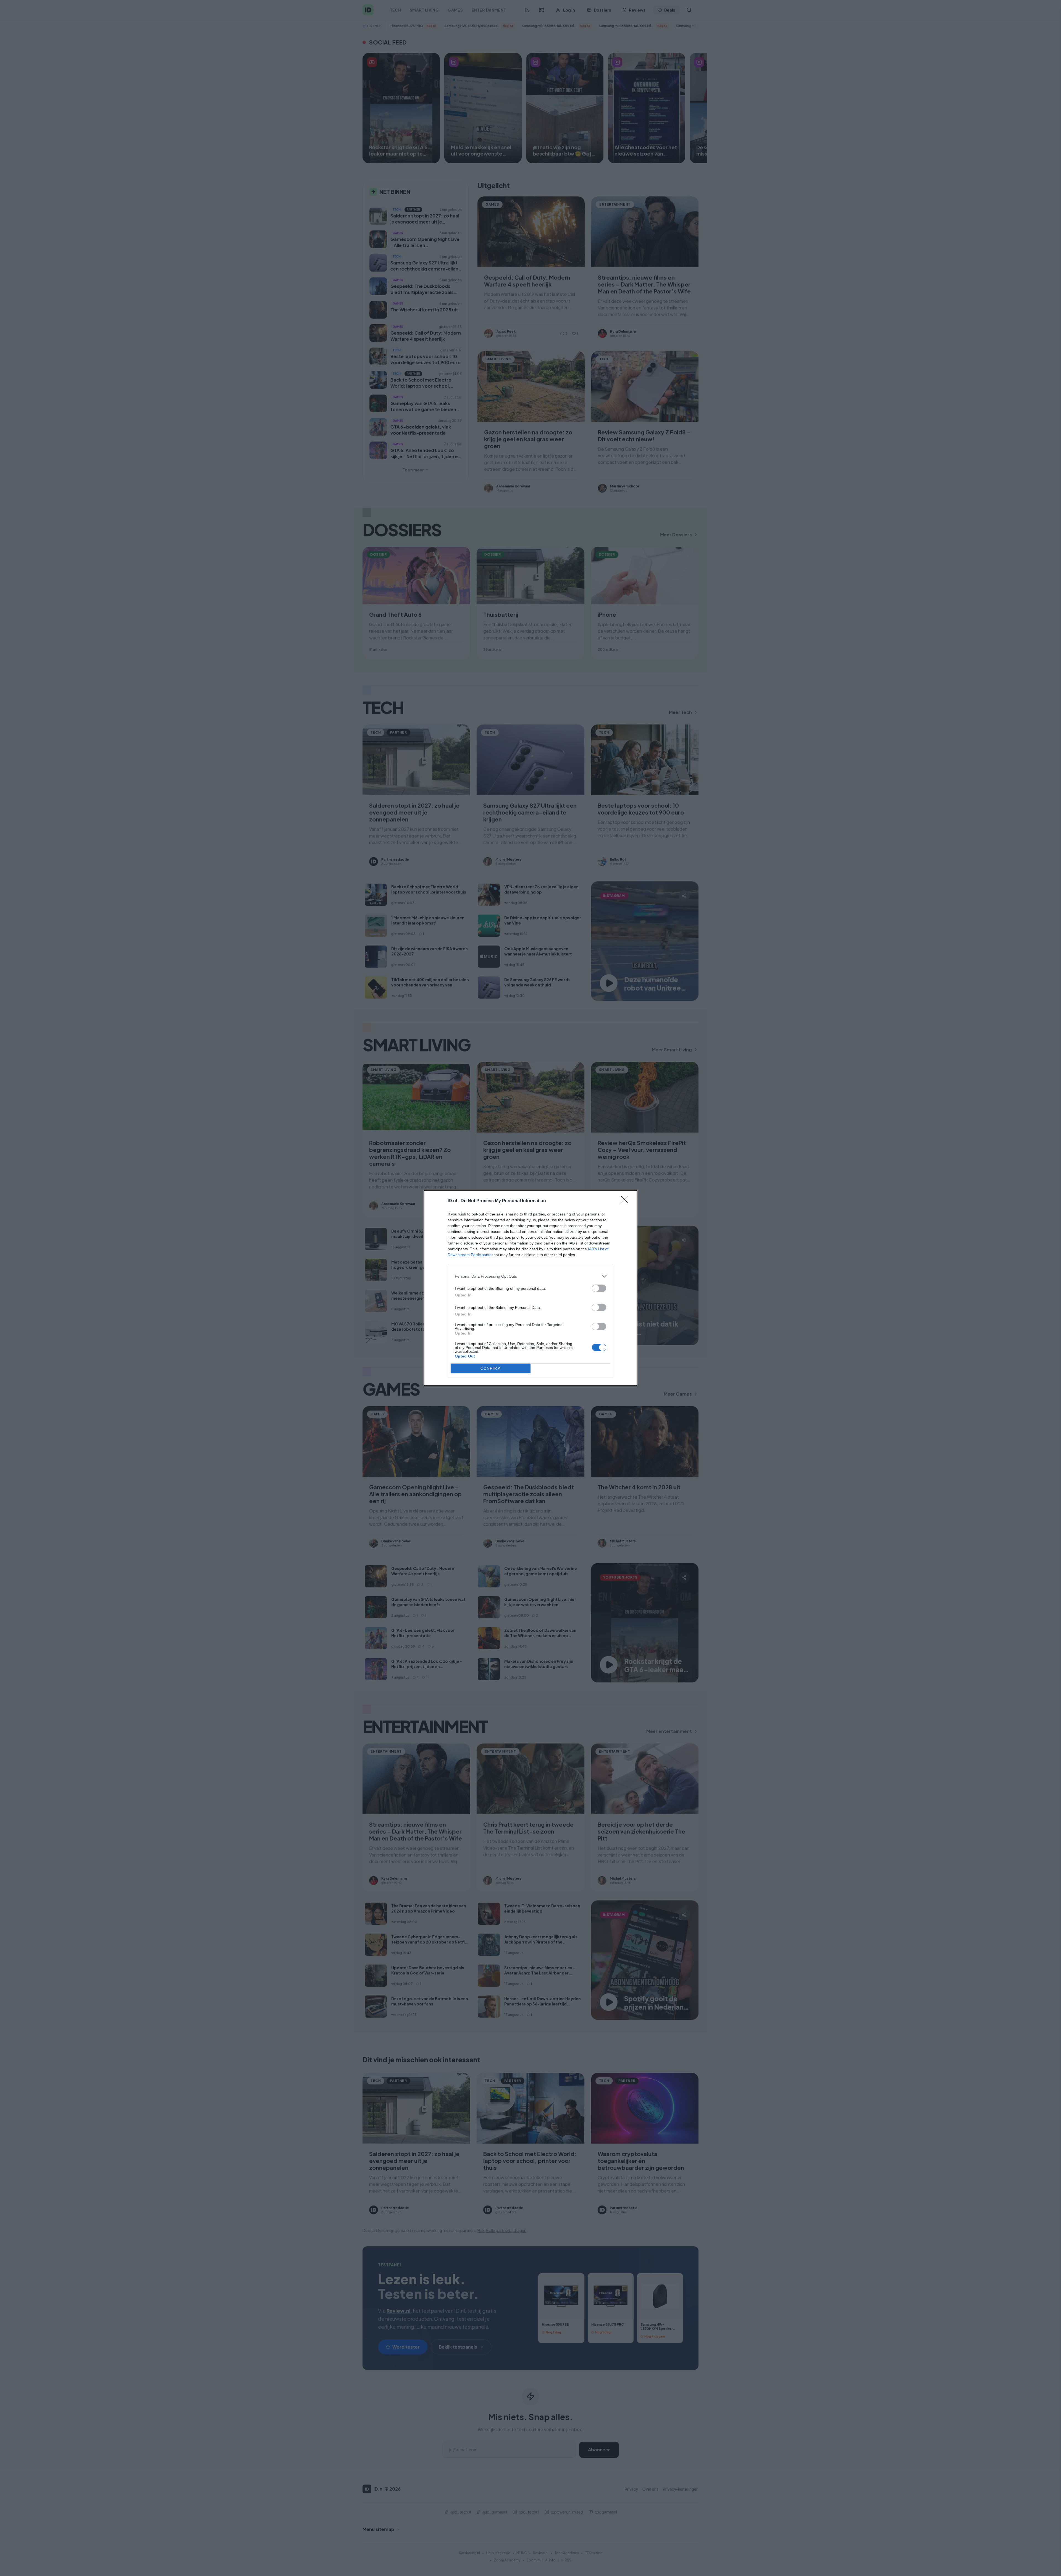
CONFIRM (491, 1368)
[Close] (626, 1201)
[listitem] (530, 1276)
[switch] (599, 1288)
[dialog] (530, 1288)
